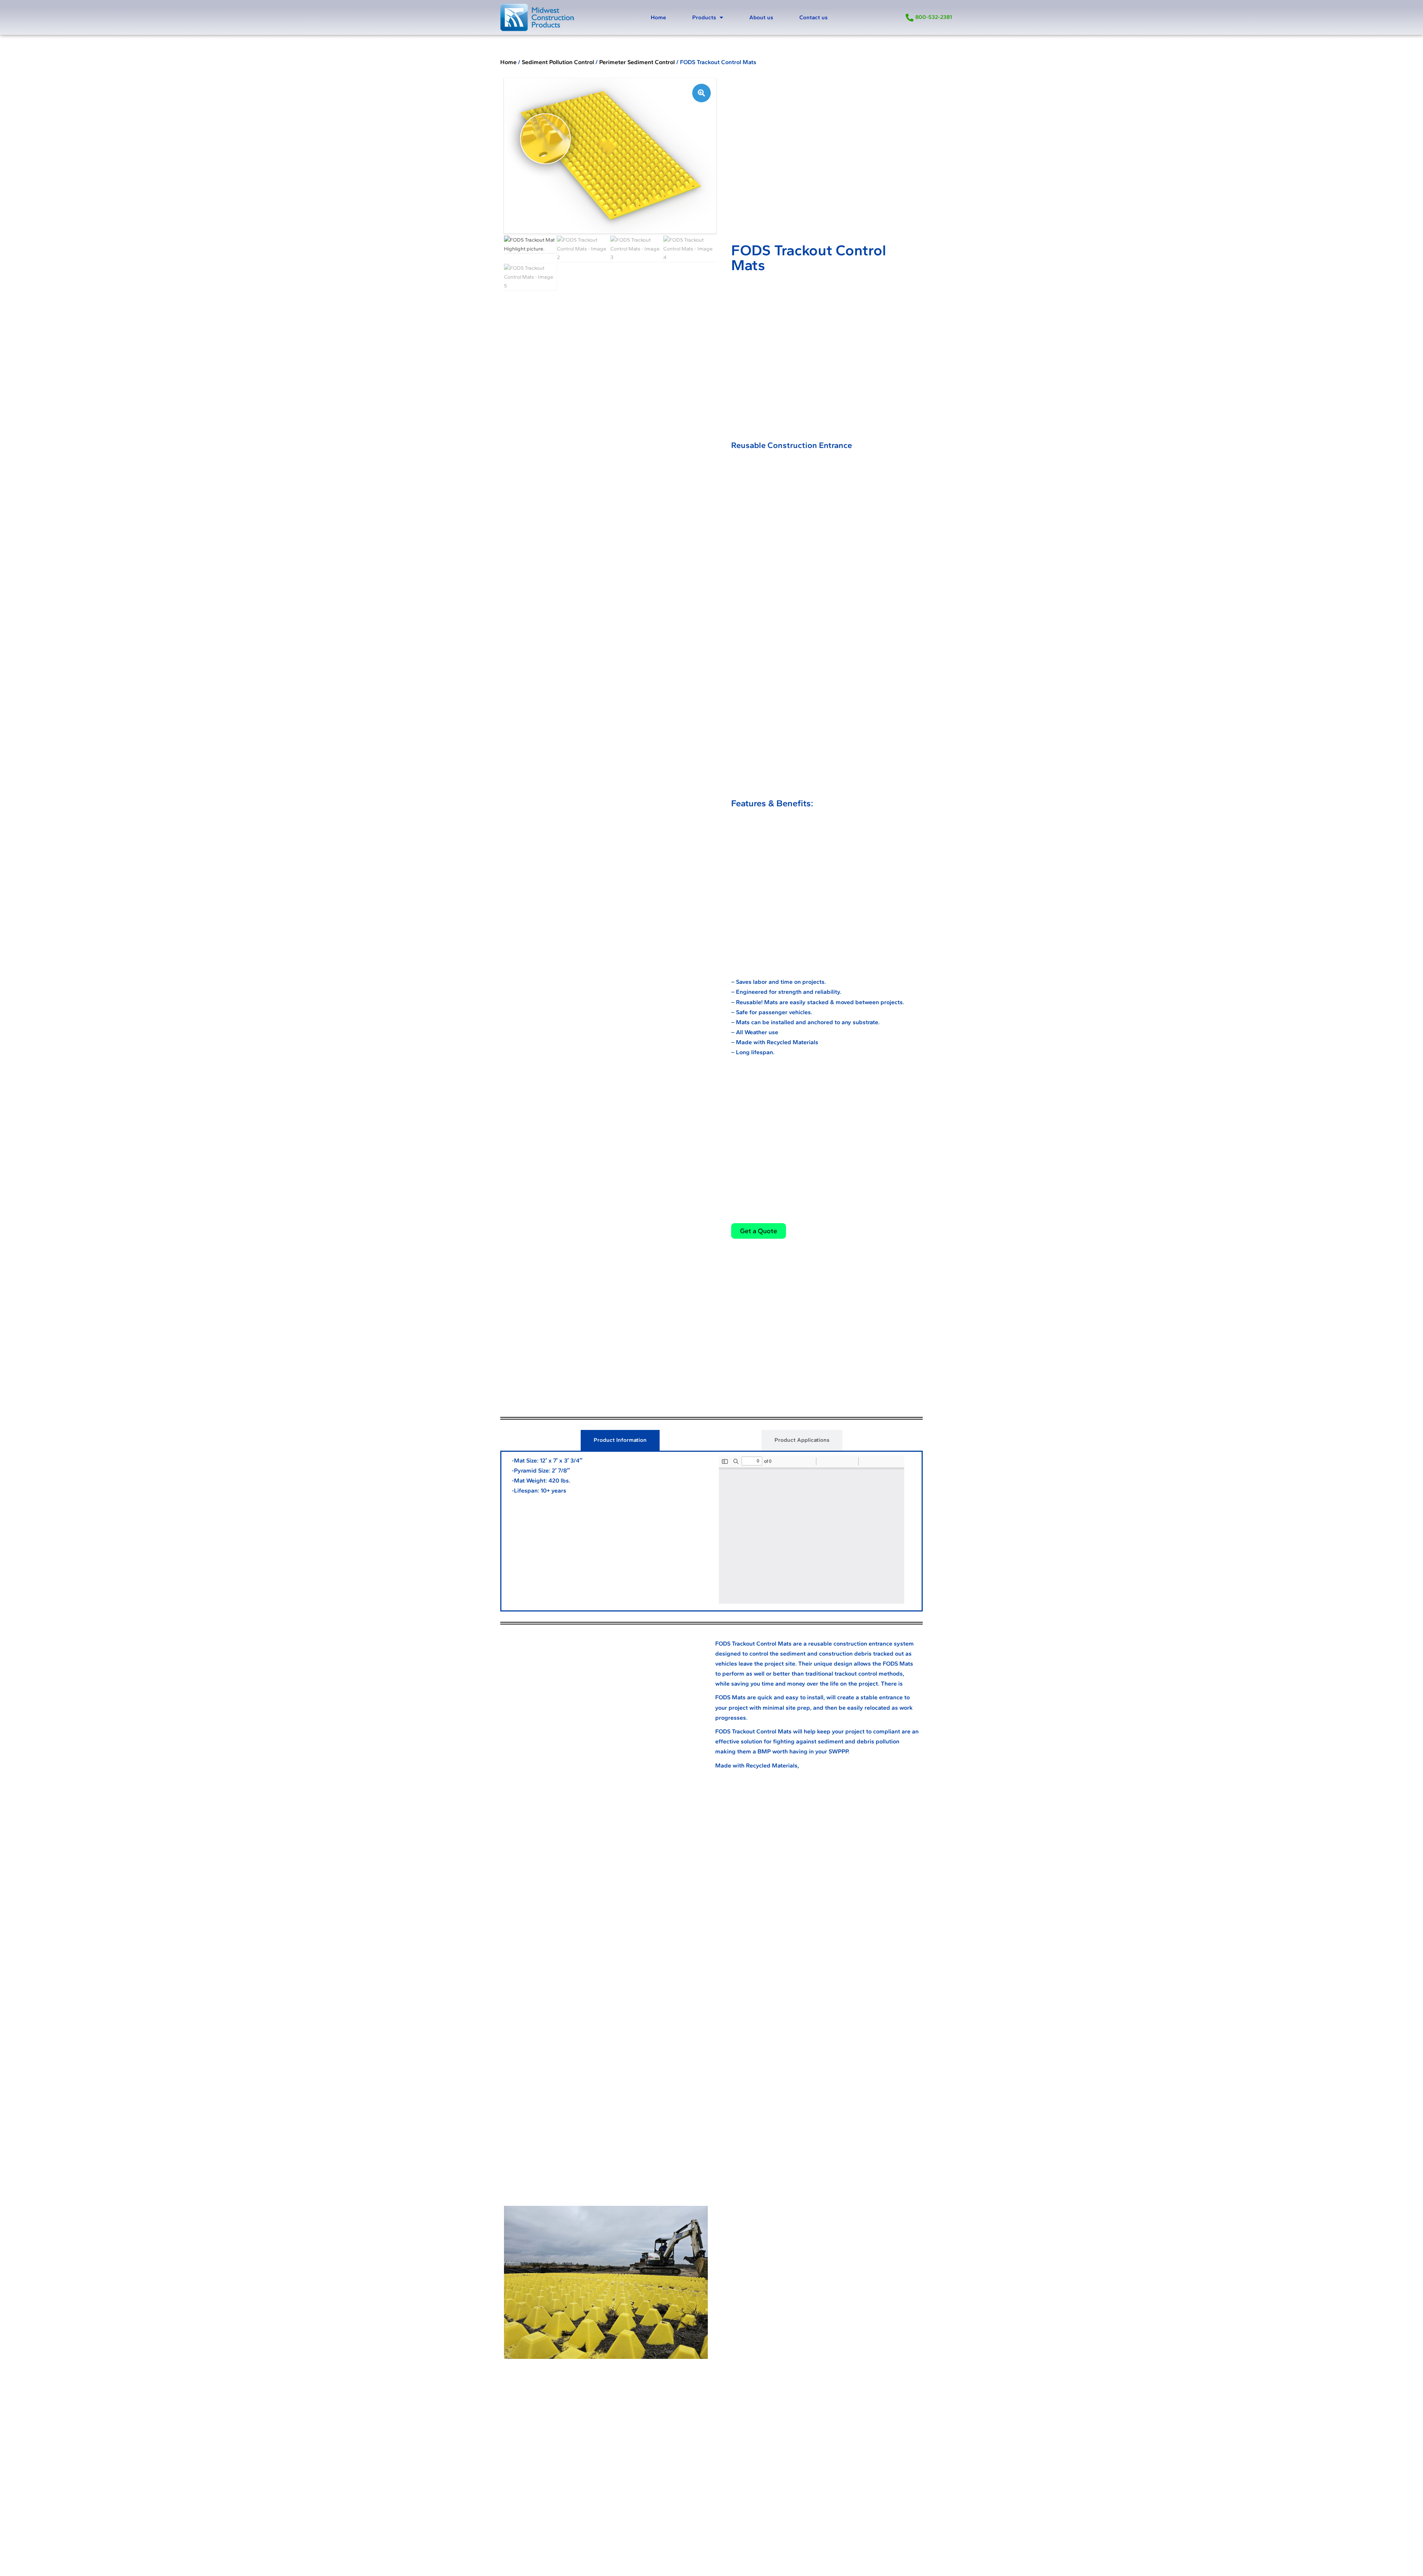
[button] (701, 93)
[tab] (620, 1440)
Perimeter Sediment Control (637, 62)
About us (761, 17)
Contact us (813, 17)
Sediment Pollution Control (558, 62)
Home (658, 17)
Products (704, 17)
